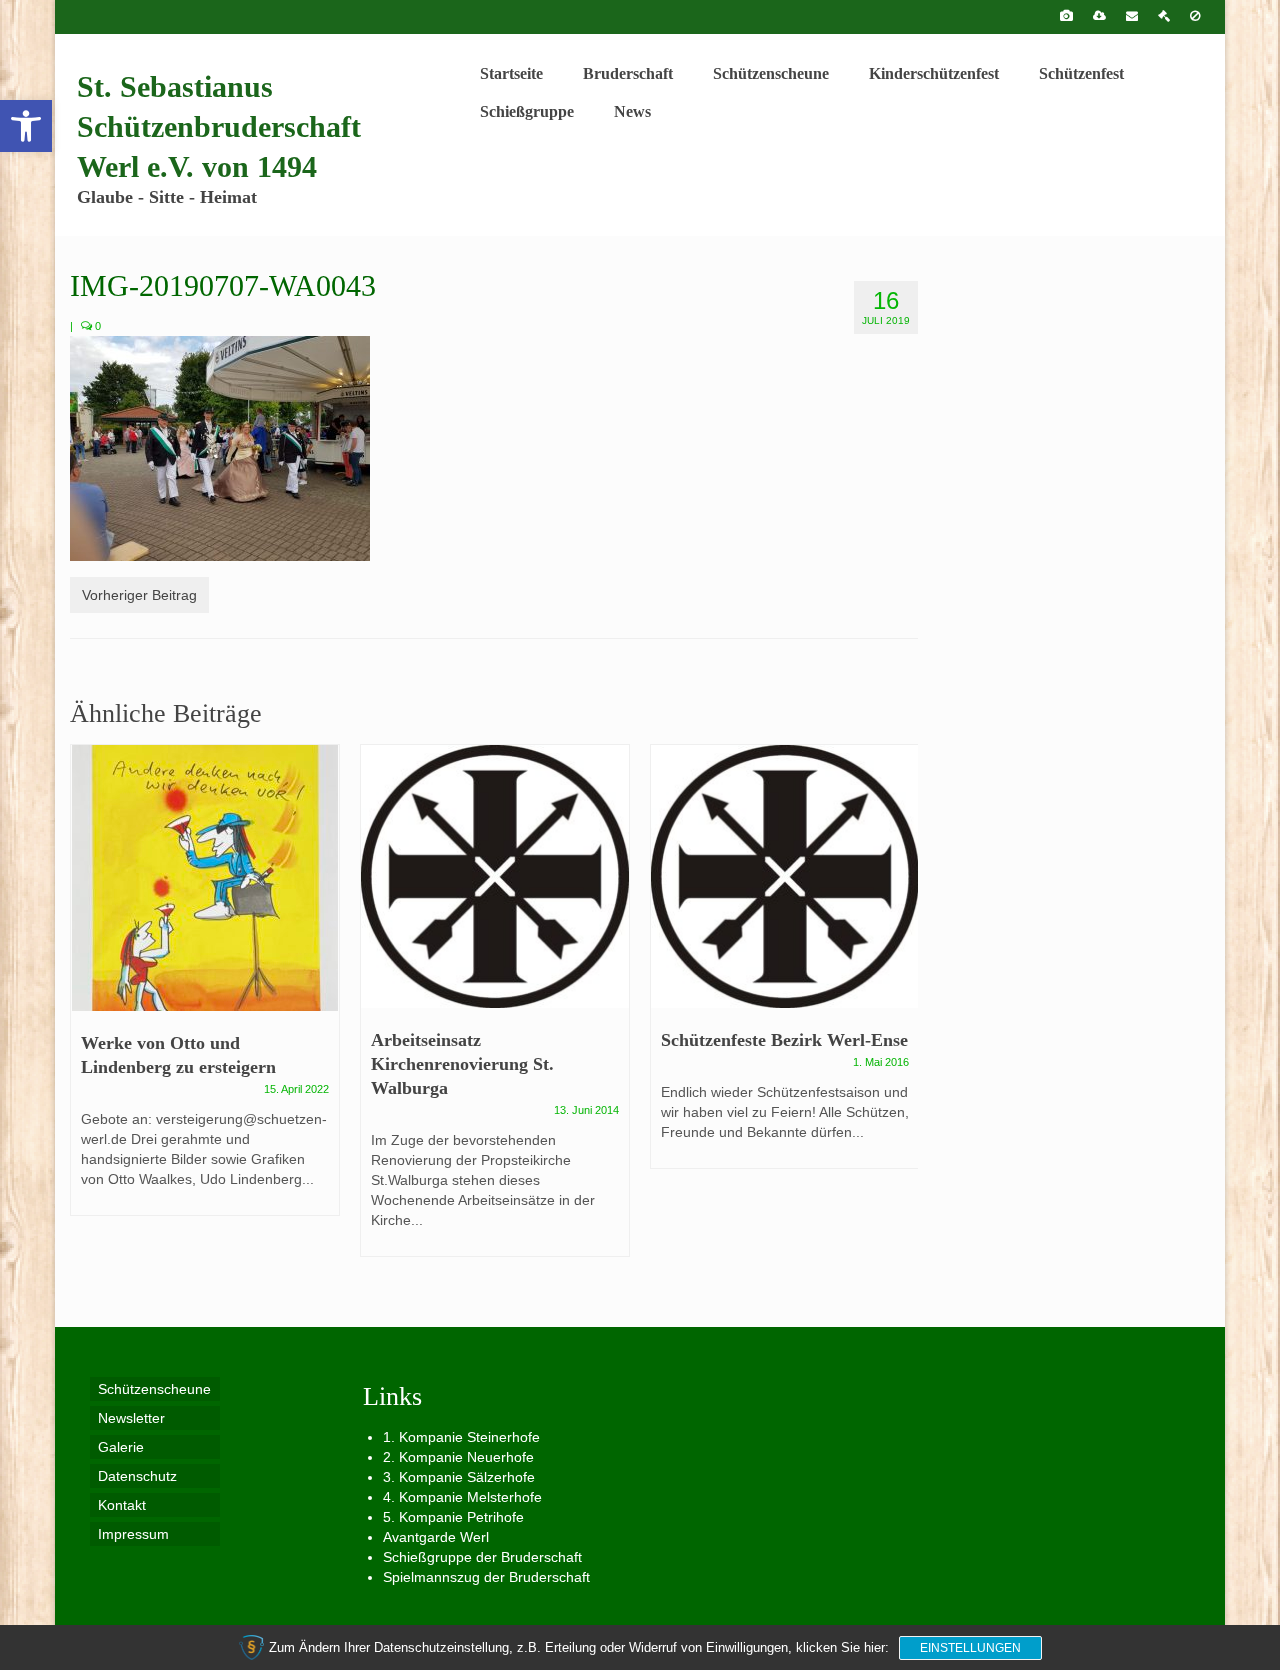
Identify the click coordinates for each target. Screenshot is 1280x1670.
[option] (205, 990)
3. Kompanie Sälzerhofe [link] (459, 1477)
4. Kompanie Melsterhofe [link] (462, 1497)
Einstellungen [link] (970, 1648)
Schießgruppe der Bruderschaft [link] (482, 1557)
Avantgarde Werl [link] (436, 1537)
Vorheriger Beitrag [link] (139, 595)
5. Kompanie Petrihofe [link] (453, 1517)
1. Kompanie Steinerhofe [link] (461, 1437)
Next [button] (900, 1010)
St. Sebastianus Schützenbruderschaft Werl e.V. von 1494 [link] (219, 126)
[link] (26, 126)
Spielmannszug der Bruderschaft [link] (486, 1577)
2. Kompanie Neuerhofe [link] (458, 1457)
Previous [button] (87, 1010)
